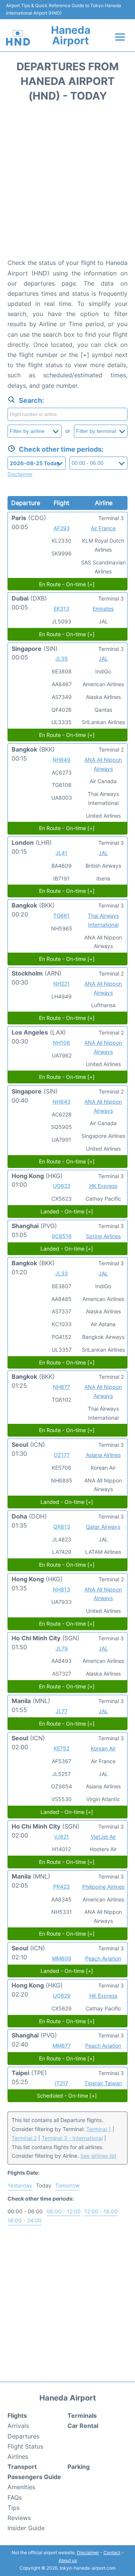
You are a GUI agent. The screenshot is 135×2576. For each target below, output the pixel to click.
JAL (103, 659)
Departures (23, 2436)
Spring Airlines (103, 1236)
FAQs (15, 2497)
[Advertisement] (67, 183)
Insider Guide (26, 2528)
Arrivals (18, 2426)
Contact (112, 2553)
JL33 (61, 1273)
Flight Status (25, 2446)
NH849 (61, 760)
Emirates (103, 609)
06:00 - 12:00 (64, 2211)
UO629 (62, 1996)
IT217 (61, 2083)
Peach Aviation (103, 1958)
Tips (13, 2508)
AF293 (62, 528)
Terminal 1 (99, 2129)
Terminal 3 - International (72, 2138)
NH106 (61, 1043)
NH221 (61, 984)
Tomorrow (67, 2185)
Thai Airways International (103, 920)
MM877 (62, 2046)
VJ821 (61, 1837)
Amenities (21, 2487)
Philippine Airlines (103, 1887)
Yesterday (20, 2185)
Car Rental (83, 2426)
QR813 (62, 1527)
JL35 (61, 659)
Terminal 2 (24, 2138)
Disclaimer (88, 2553)
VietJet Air (103, 1837)
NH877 (61, 1387)
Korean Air (103, 1748)
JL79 (62, 1648)
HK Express (103, 1186)
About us (68, 2560)
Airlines (18, 2457)
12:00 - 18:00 (101, 2211)
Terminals (82, 2416)
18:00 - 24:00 (25, 2220)
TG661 (61, 916)
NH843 (61, 1102)
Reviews (19, 2518)
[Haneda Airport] (18, 38)
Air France (103, 528)
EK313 (61, 609)
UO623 (62, 1186)
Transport (22, 2467)
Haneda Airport (71, 35)
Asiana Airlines (103, 1455)
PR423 (61, 1887)
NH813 (61, 1589)
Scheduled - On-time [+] (67, 2096)
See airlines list (98, 2156)
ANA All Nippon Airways (103, 764)
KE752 (61, 1748)
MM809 (62, 1958)
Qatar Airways (103, 1527)
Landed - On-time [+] (67, 1211)
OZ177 (62, 1455)
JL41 (61, 853)
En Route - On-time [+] (67, 584)
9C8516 (62, 1236)
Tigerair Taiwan (103, 2083)
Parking (79, 2467)
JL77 (61, 1711)
